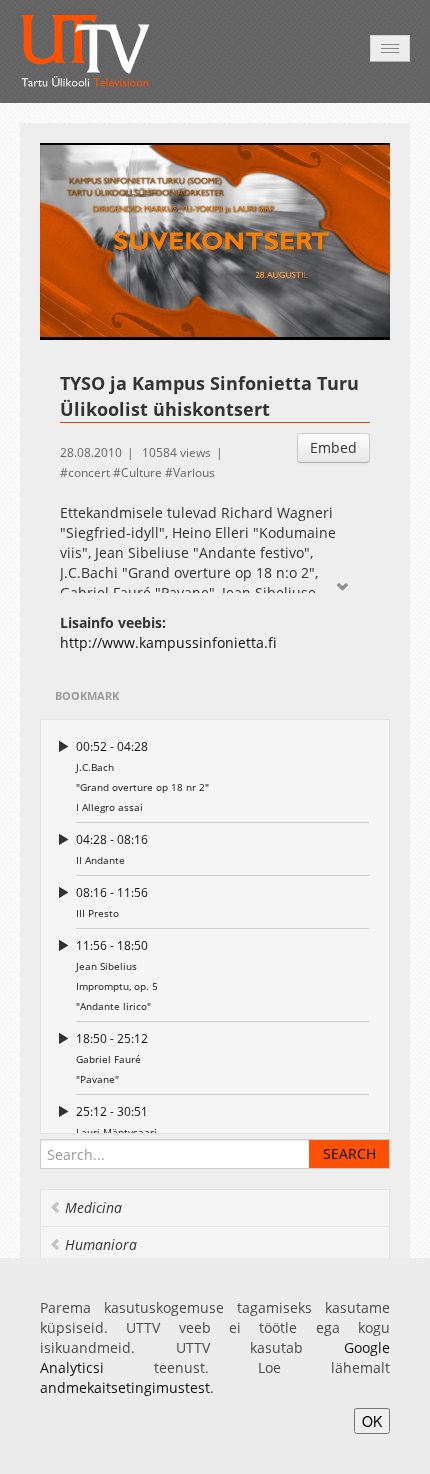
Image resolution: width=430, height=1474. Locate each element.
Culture (141, 472)
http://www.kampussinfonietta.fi (168, 642)
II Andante (112, 849)
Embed (333, 447)
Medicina (93, 1207)
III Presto (112, 902)
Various (194, 472)
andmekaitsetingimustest (125, 1387)
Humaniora (101, 1244)
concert (89, 472)
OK (372, 1421)
